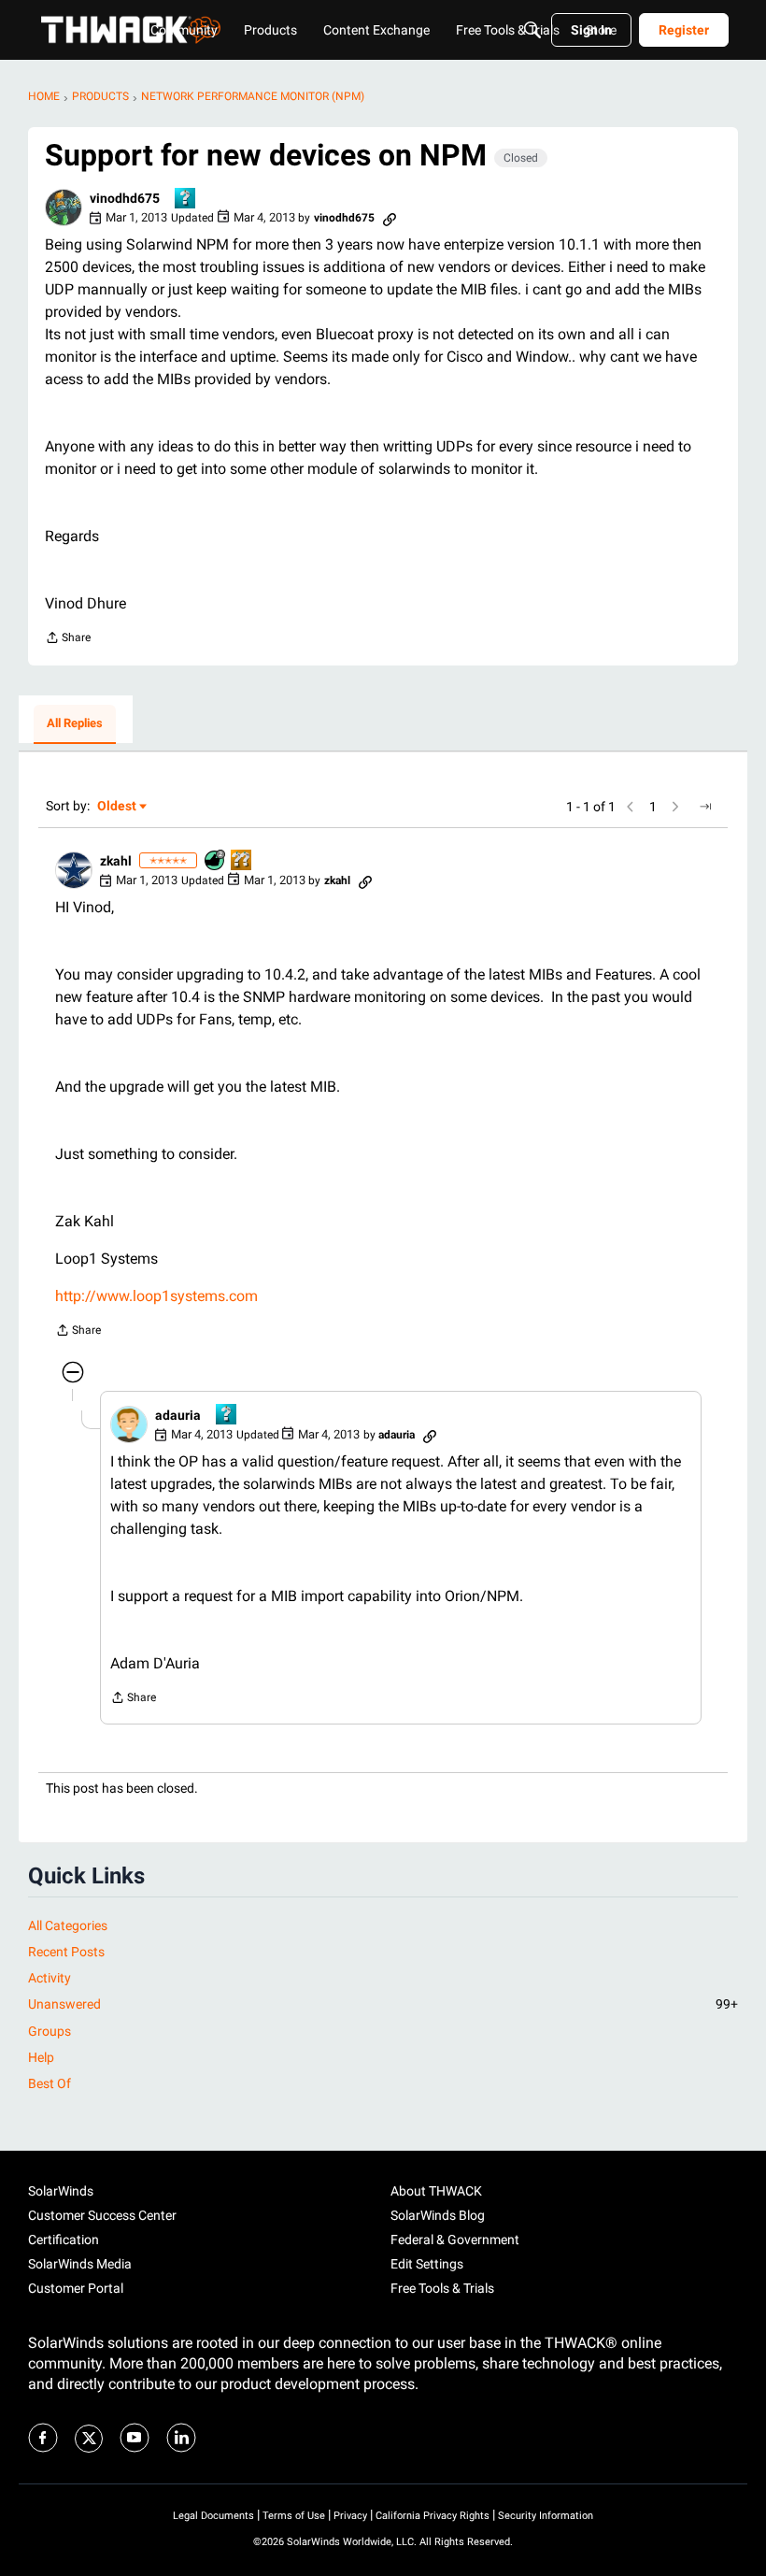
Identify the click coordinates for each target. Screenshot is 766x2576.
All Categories (68, 1925)
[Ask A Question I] (186, 200)
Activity (50, 1978)
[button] (64, 208)
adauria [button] (178, 1415)
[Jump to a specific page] (705, 807)
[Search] (532, 30)
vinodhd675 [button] (125, 198)
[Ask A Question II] (242, 861)
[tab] (75, 724)
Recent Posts (66, 1952)
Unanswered (383, 2004)
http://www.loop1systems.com (156, 1296)
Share (68, 640)
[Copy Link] (390, 218)
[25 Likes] (216, 861)
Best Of (50, 2083)
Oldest (118, 807)
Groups (50, 2031)
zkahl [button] (116, 861)
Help (41, 2057)
